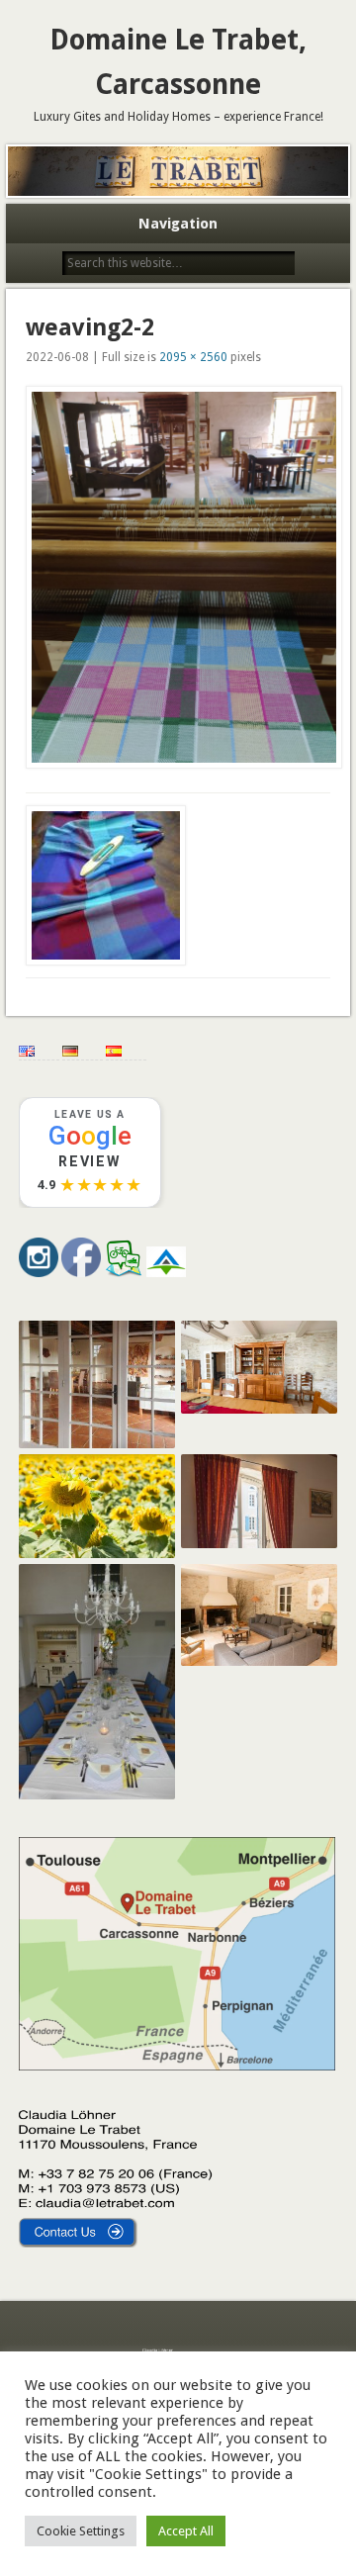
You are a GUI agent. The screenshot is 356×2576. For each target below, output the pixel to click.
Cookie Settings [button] (81, 2531)
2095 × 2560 (193, 357)
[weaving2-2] (178, 578)
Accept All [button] (186, 2531)
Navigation (178, 224)
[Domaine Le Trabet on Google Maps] (177, 2066)
